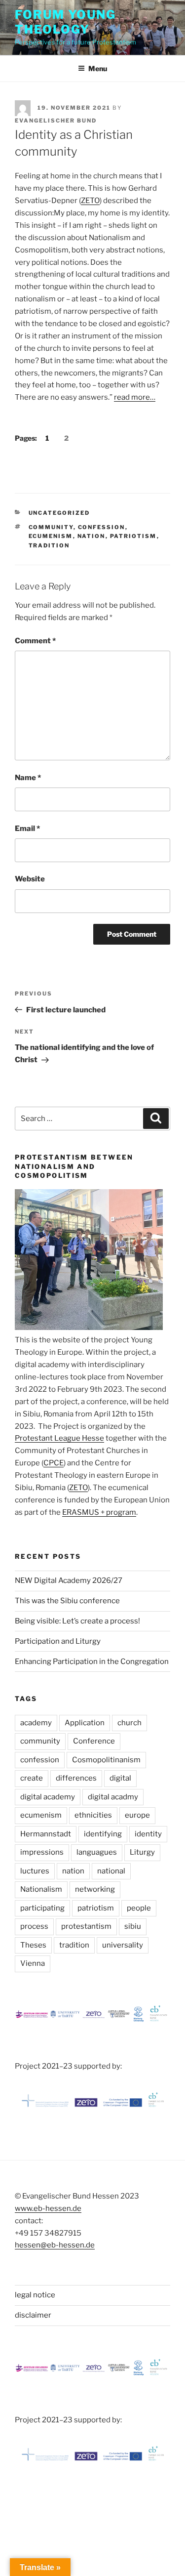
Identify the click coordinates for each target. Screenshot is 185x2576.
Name (28, 778)
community (51, 527)
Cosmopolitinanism (106, 1760)
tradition (49, 545)
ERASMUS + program (99, 1512)
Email (27, 829)
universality (123, 1945)
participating (42, 1908)
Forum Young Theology (65, 22)
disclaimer (33, 2315)
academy (36, 1723)
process (34, 1926)
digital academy (48, 1797)
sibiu (133, 1926)
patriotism (133, 536)
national (111, 1871)
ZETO (90, 201)
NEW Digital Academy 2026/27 (69, 1580)
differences (76, 1778)
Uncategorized (59, 513)
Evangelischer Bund (56, 121)
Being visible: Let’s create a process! (77, 1621)
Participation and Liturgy (58, 1641)
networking (95, 1889)
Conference (94, 1741)
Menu (98, 68)
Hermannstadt (46, 1834)
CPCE (54, 1463)
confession (102, 527)
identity (148, 1834)
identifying (103, 1834)
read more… (135, 397)
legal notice (35, 2295)
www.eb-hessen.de (48, 2208)
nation (92, 536)
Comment (35, 641)
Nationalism (41, 1889)
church (129, 1723)
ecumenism (51, 536)
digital (120, 1778)
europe (137, 1815)
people (139, 1908)
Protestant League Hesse (59, 1438)
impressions (42, 1852)
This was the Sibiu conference (67, 1601)
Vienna (33, 1963)
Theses (33, 1945)
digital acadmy (113, 1797)
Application (85, 1723)
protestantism (86, 1926)
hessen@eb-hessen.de (55, 2245)
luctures (35, 1871)
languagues (97, 1852)
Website (30, 879)
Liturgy (142, 1852)
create (32, 1778)
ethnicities (93, 1815)
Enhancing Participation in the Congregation (92, 1662)
